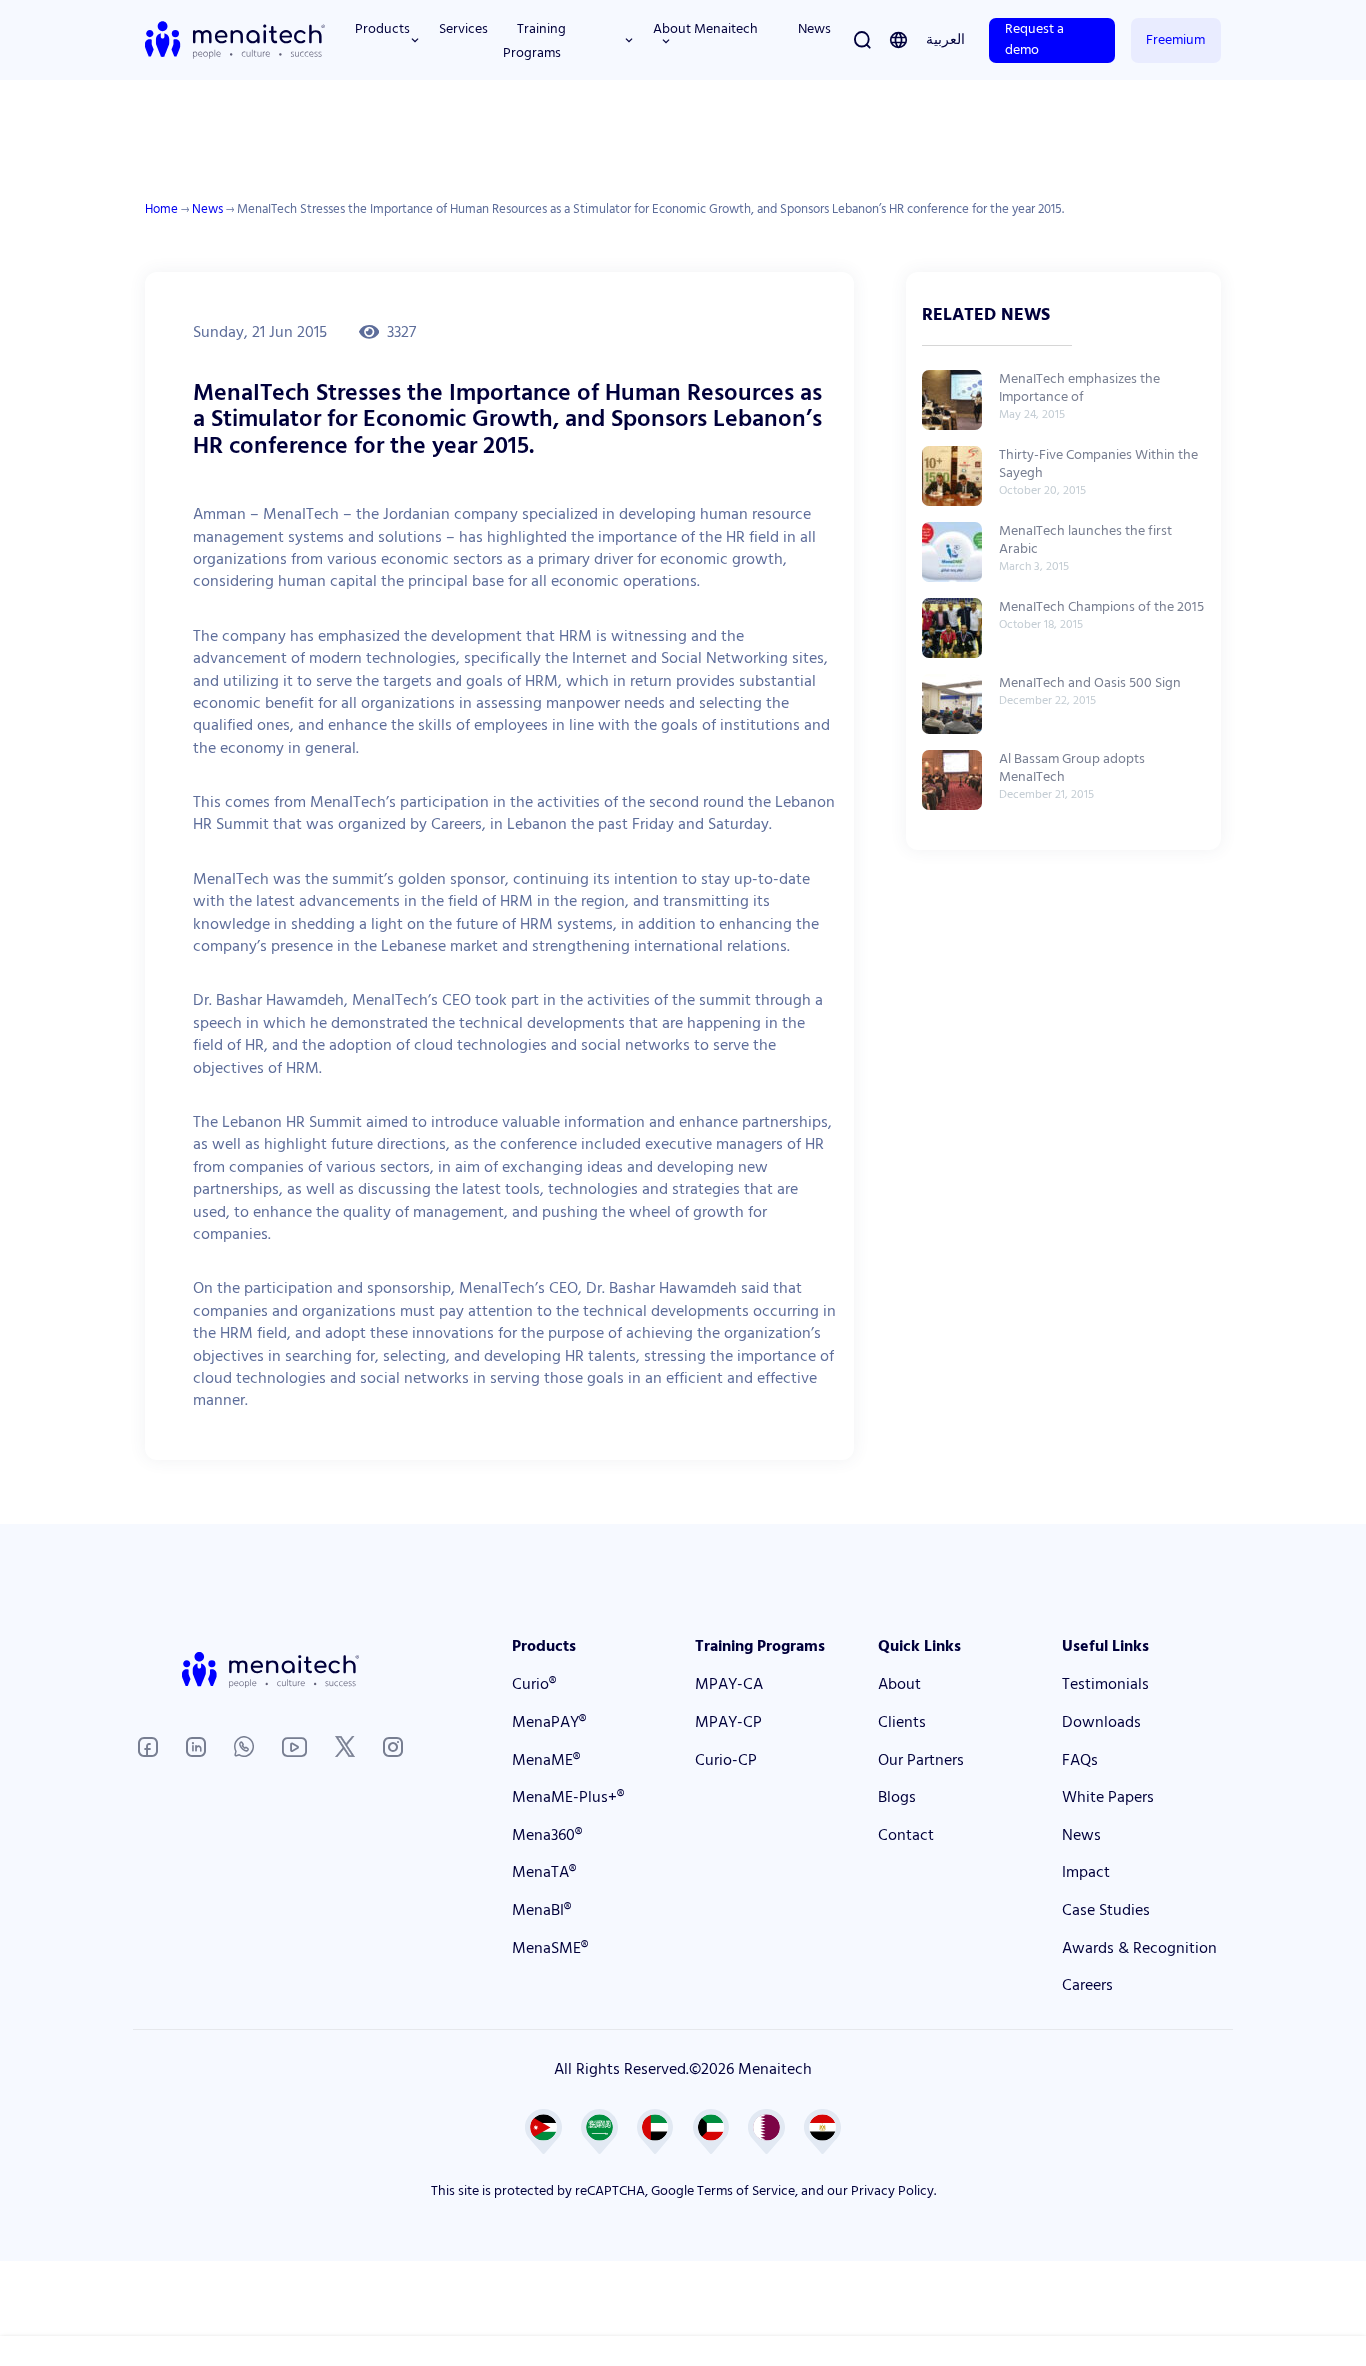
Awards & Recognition (1139, 1948)
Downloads (1101, 1722)
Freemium (1175, 40)
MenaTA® (544, 1872)
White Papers (1108, 1797)
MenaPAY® (549, 1722)
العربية (945, 40)
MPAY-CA (729, 1684)
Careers (1087, 1985)
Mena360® (547, 1835)
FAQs (1080, 1760)
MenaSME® (550, 1948)
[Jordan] (898, 40)
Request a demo (1034, 39)
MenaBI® (541, 1910)
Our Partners (921, 1760)
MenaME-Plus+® (568, 1797)
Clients (902, 1722)
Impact (1086, 1872)
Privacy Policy (892, 2191)
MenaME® (546, 1760)
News (207, 209)
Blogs (897, 1797)
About (899, 1684)
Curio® (534, 1684)
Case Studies (1106, 1910)
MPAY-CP (728, 1722)
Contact (906, 1835)
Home (161, 209)
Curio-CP (726, 1760)
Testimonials (1105, 1684)
